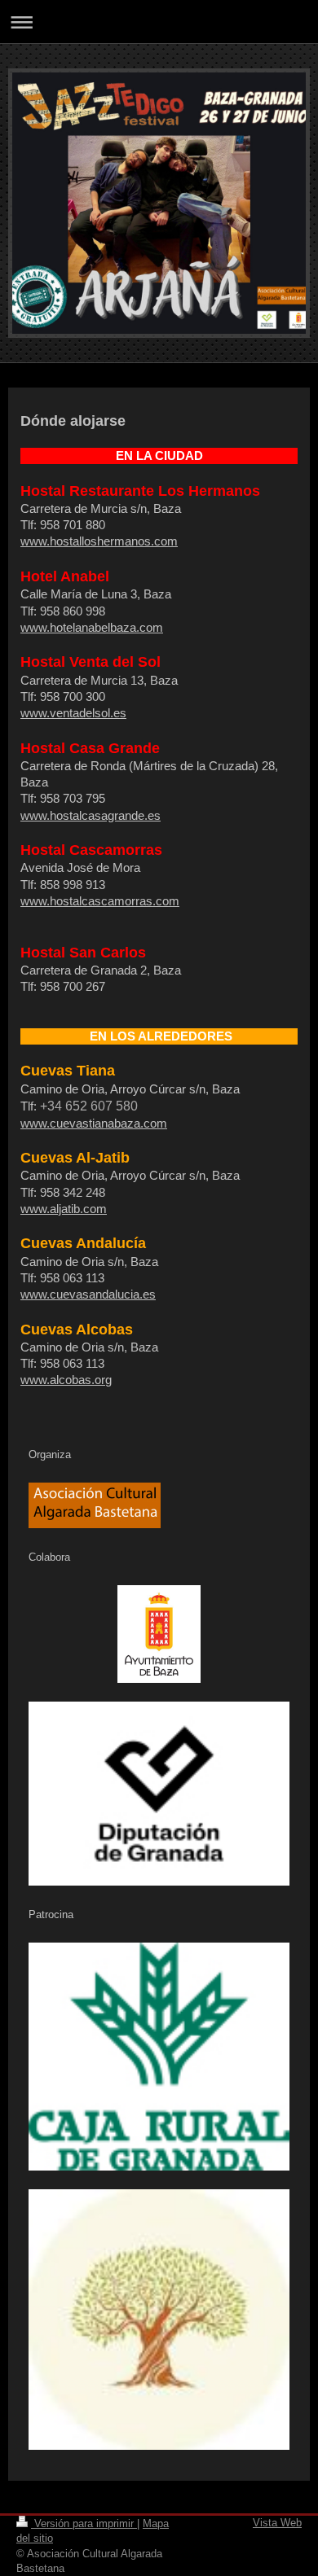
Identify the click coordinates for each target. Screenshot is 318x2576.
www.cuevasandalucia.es (88, 1294)
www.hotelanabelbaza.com (92, 627)
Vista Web (277, 2523)
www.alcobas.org (66, 1380)
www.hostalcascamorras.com (100, 901)
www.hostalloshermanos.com (99, 541)
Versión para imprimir (84, 2523)
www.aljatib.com (64, 1209)
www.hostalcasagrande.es (91, 815)
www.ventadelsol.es (73, 713)
